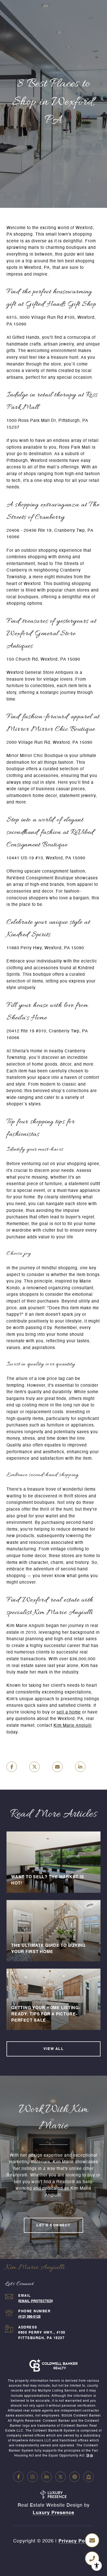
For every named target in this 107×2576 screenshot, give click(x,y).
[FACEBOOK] (18, 2477)
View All (53, 2049)
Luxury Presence (53, 2513)
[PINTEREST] (75, 2477)
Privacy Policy (76, 2541)
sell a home (69, 1712)
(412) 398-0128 (29, 2317)
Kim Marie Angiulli (73, 1726)
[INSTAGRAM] (32, 2477)
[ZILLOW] (89, 2477)
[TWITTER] (61, 2477)
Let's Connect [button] (53, 2225)
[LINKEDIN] (46, 2477)
